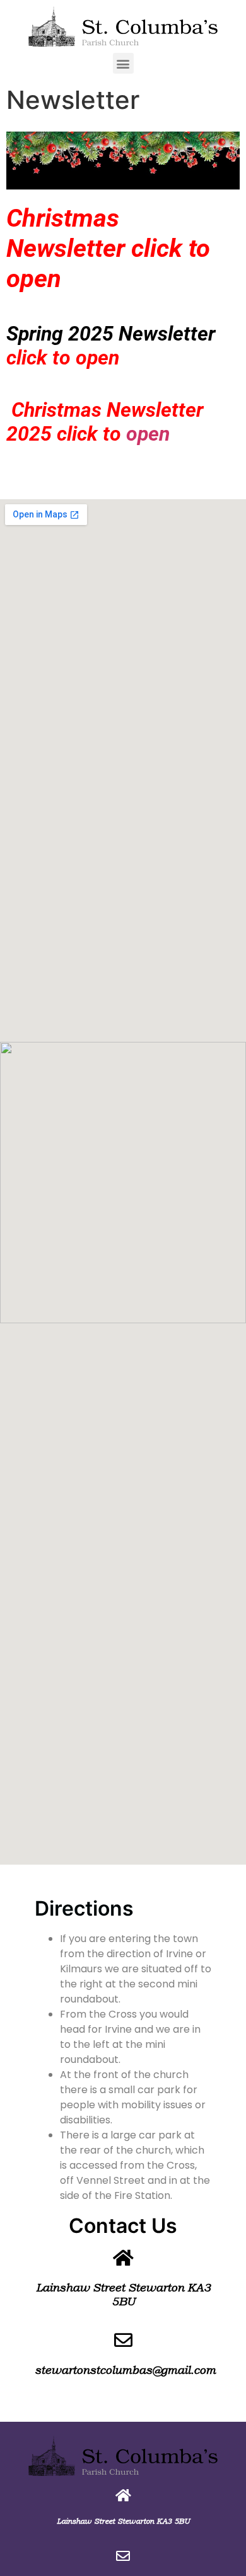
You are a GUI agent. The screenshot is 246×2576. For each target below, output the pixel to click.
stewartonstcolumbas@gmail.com (125, 2370)
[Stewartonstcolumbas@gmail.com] (123, 2556)
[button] (123, 63)
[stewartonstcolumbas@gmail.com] (123, 2340)
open (148, 434)
